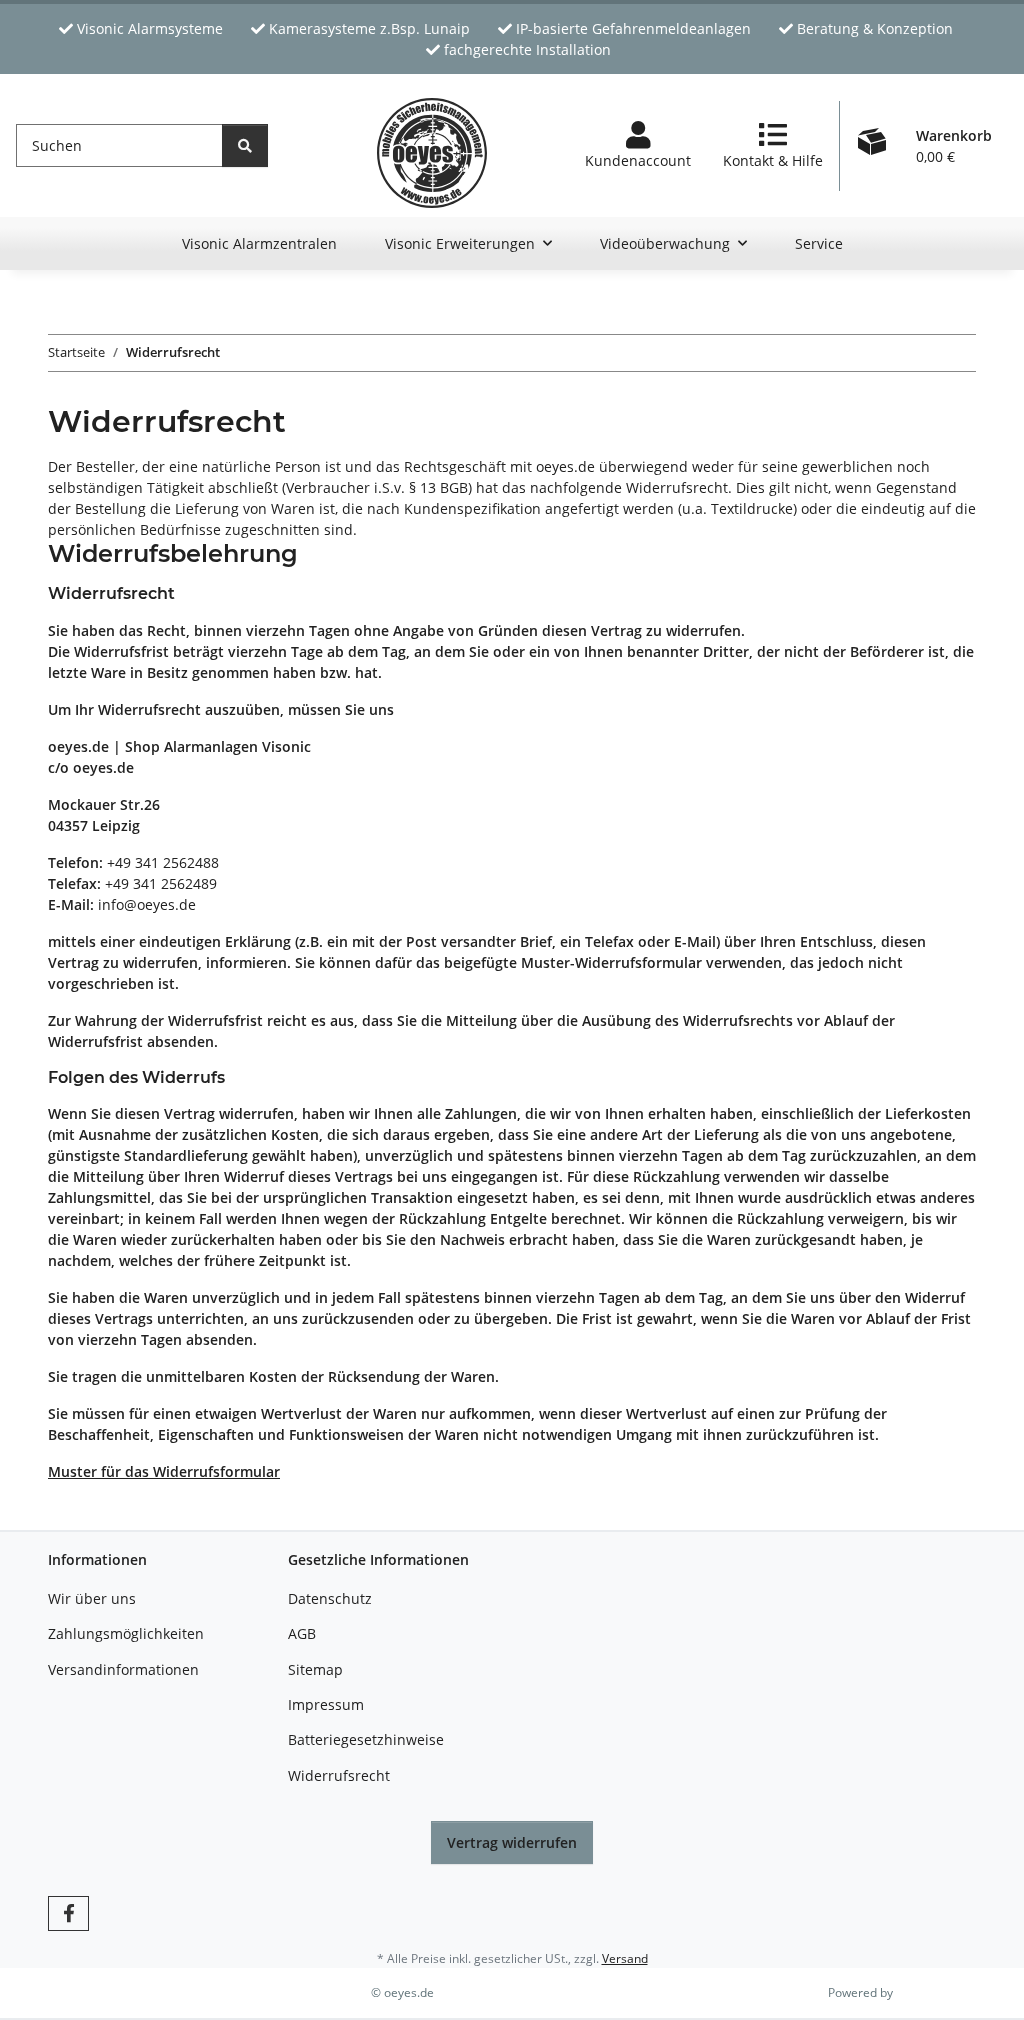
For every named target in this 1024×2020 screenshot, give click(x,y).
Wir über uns (92, 1598)
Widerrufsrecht (339, 1775)
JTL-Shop (920, 1992)
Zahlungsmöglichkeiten (126, 1633)
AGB (302, 1633)
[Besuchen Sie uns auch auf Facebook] (68, 1913)
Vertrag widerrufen (512, 1842)
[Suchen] (245, 145)
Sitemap (315, 1669)
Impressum (326, 1704)
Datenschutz (330, 1598)
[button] (638, 146)
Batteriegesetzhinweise (366, 1739)
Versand (625, 1958)
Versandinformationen (123, 1669)
